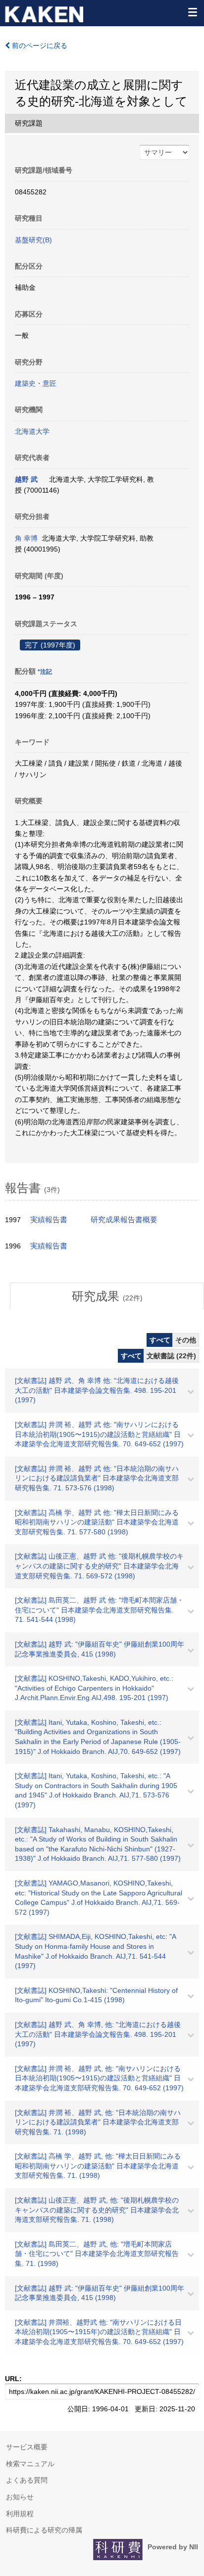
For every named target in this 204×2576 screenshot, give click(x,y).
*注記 (45, 672)
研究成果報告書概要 (124, 1220)
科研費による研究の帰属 (44, 2530)
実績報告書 (49, 1220)
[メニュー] (192, 12)
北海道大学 (32, 431)
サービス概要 (27, 2447)
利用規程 (20, 2514)
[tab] (107, 1296)
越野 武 (26, 479)
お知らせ (20, 2497)
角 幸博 (26, 538)
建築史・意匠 (36, 383)
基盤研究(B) (33, 240)
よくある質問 (27, 2480)
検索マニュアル (30, 2464)
